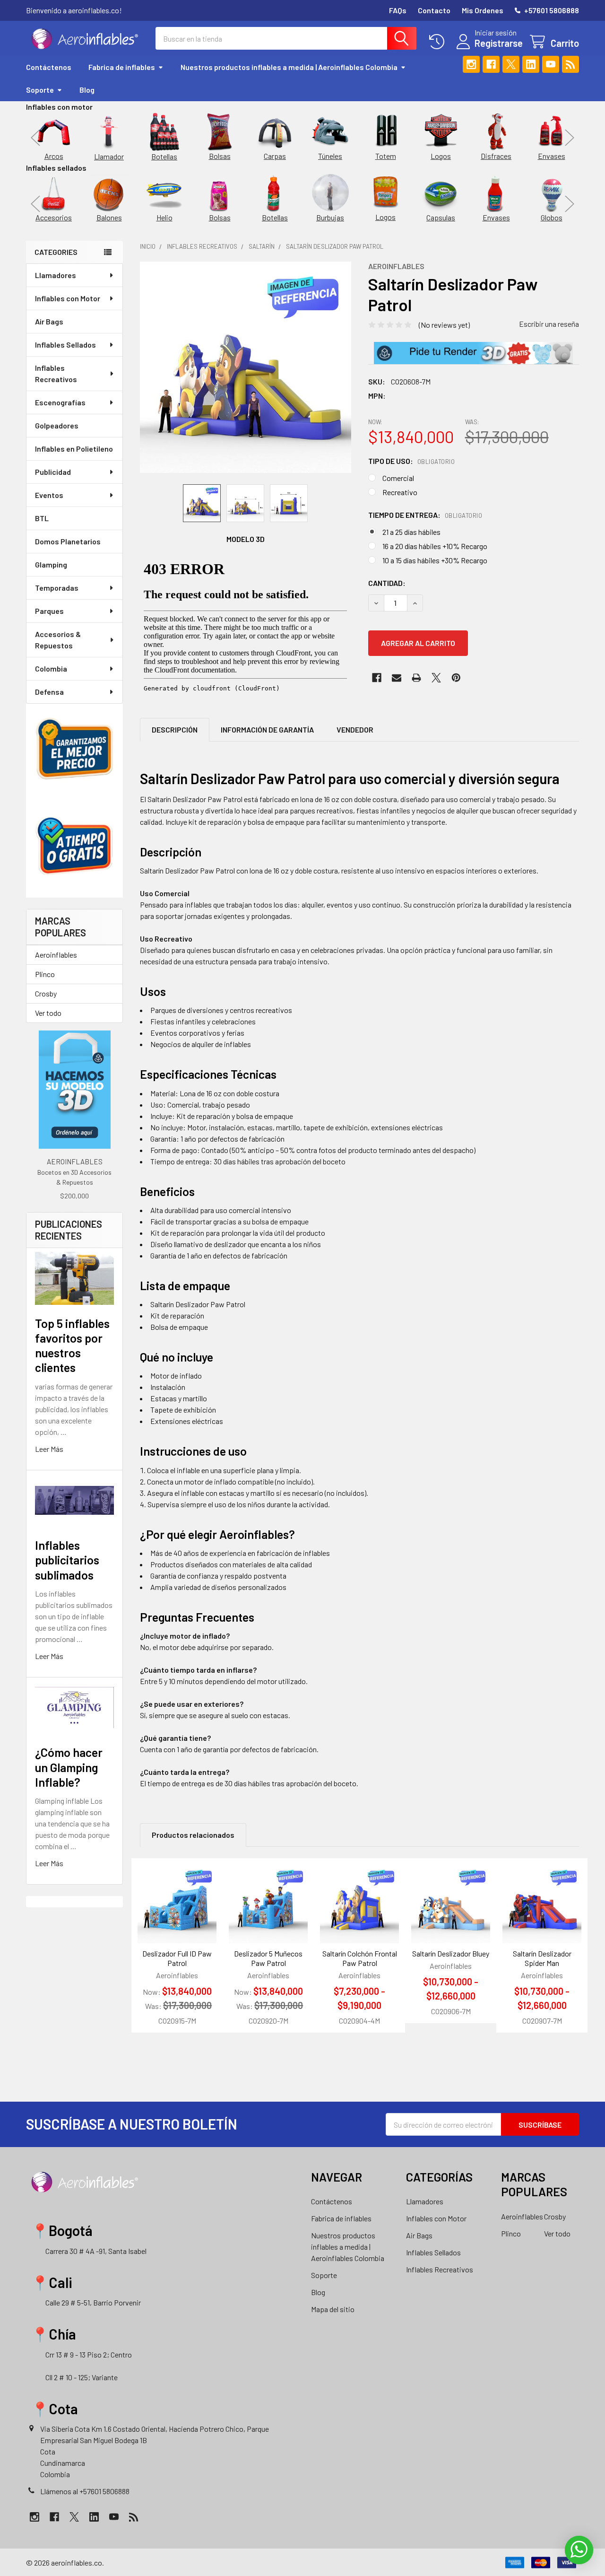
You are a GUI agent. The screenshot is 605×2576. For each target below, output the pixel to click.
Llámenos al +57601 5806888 (85, 2491)
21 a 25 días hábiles (411, 532)
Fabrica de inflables (122, 67)
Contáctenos (49, 67)
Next (570, 137)
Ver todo (48, 1013)
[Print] (416, 678)
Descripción (175, 729)
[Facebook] (491, 64)
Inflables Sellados (65, 345)
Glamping (51, 564)
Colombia (51, 668)
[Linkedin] (531, 64)
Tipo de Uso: (412, 461)
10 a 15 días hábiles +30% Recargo (435, 560)
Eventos (49, 495)
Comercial (398, 478)
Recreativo (400, 492)
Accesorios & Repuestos (58, 640)
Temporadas (57, 588)
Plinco (45, 974)
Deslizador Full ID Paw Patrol (177, 1958)
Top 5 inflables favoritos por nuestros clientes (72, 1345)
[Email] (397, 678)
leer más (49, 1449)
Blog (87, 90)
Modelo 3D (246, 539)
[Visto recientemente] (439, 42)
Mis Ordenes (483, 10)
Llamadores (56, 275)
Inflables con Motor (68, 298)
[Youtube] (551, 64)
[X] (511, 64)
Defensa (49, 692)
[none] (246, 367)
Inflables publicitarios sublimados (67, 1560)
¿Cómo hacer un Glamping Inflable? (69, 1767)
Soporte (40, 90)
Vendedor (355, 729)
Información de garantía (267, 729)
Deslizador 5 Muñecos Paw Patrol (268, 1958)
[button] (473, 353)
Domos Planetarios (68, 541)
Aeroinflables (56, 955)
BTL (42, 518)
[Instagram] (471, 64)
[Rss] (570, 64)
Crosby (46, 993)
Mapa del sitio (333, 2309)
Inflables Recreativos (56, 373)
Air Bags (49, 321)
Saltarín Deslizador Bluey (451, 1953)
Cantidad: (387, 583)
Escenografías (60, 402)
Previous (35, 137)
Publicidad (53, 472)
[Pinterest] (456, 678)
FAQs (398, 10)
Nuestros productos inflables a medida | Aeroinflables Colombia (289, 67)
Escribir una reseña (549, 324)
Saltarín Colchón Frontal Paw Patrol (360, 1958)
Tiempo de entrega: (425, 515)
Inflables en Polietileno (74, 449)
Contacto (434, 10)
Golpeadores (57, 425)
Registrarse (499, 43)
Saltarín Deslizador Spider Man (542, 1958)
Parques (49, 611)
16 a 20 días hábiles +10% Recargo (435, 546)
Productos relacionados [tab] (193, 1835)
